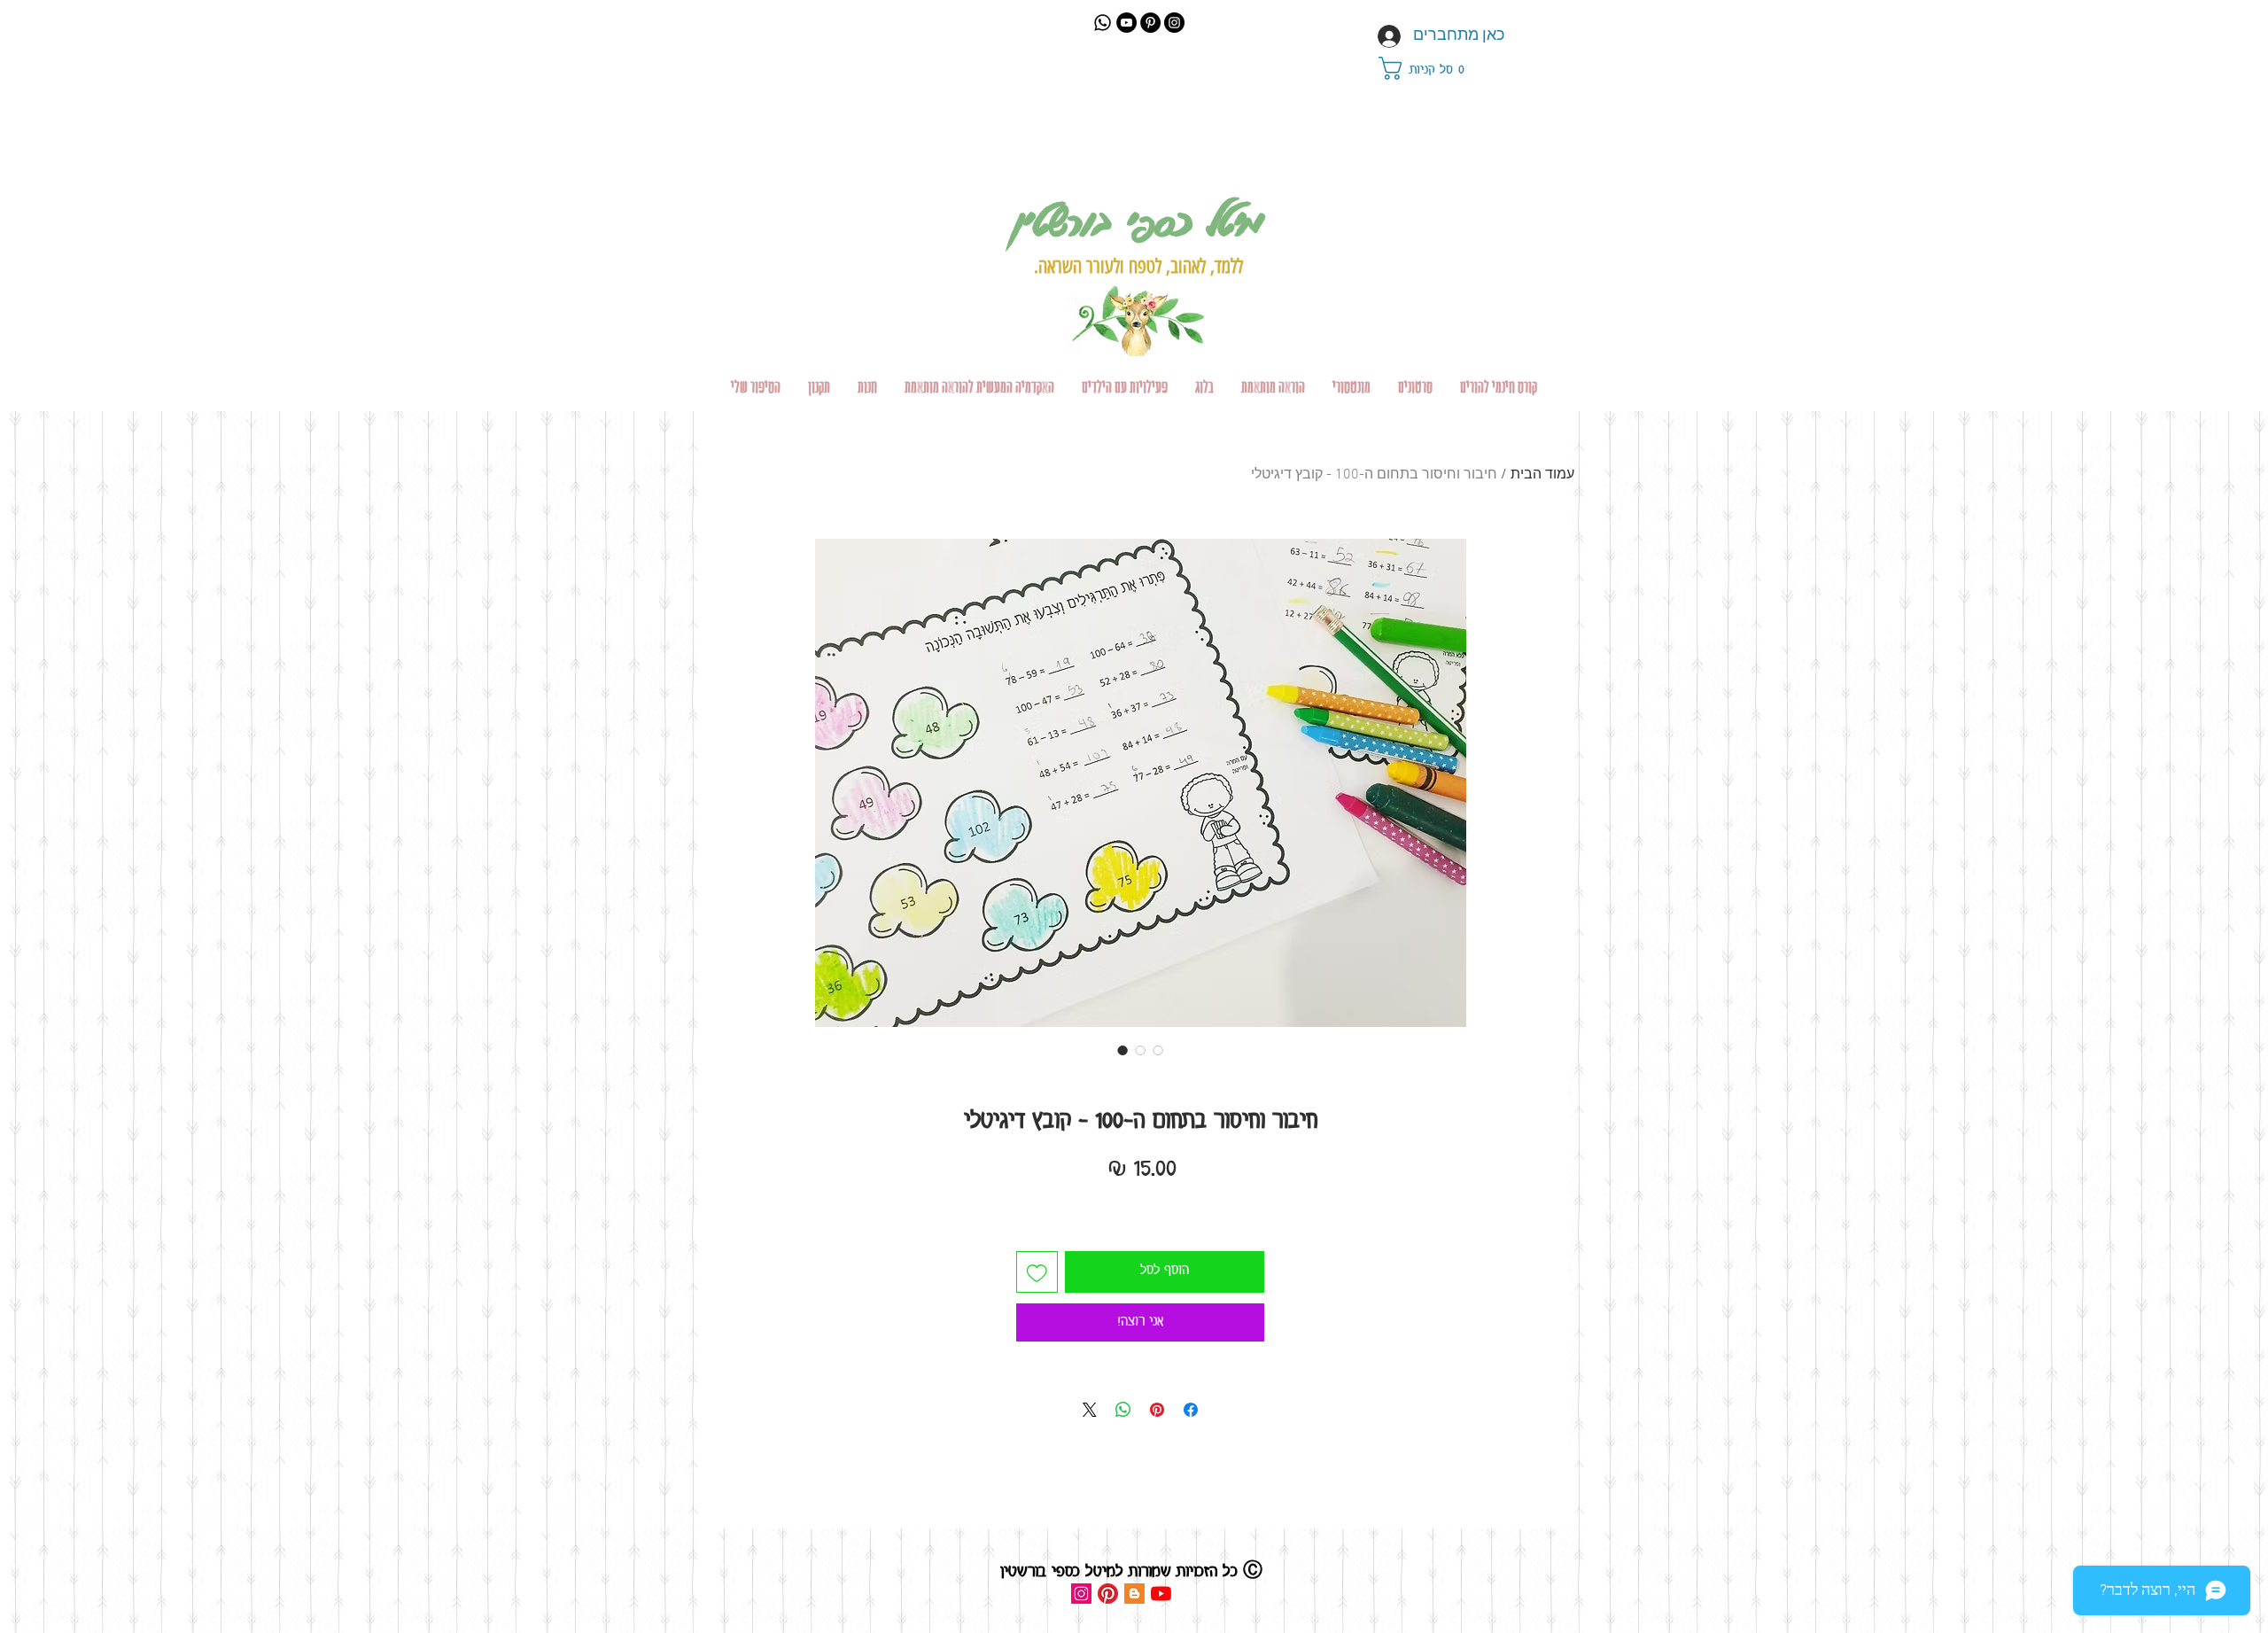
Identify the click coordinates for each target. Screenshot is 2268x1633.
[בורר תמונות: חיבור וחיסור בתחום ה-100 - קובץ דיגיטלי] (1122, 1050)
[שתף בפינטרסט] (1157, 1410)
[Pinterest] (1150, 23)
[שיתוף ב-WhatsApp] (1123, 1410)
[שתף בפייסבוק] (1191, 1410)
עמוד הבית (1542, 475)
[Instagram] (1174, 23)
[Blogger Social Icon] (1134, 1594)
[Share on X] (1090, 1410)
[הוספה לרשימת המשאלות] (1037, 1272)
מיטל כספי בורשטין (1138, 220)
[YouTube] (1126, 23)
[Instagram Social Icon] (1081, 1594)
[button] (1432, 68)
